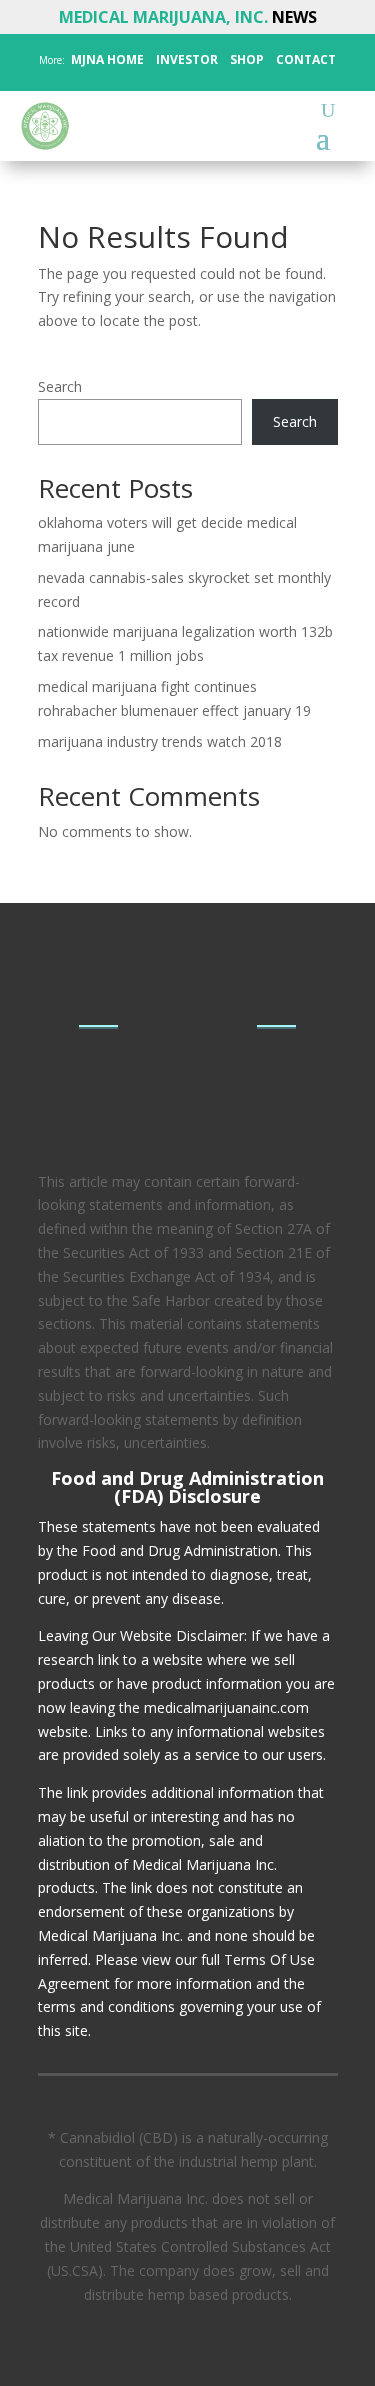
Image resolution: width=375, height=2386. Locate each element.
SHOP (245, 59)
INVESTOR (187, 59)
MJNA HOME (106, 59)
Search (60, 386)
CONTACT (304, 59)
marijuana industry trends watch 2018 (160, 741)
